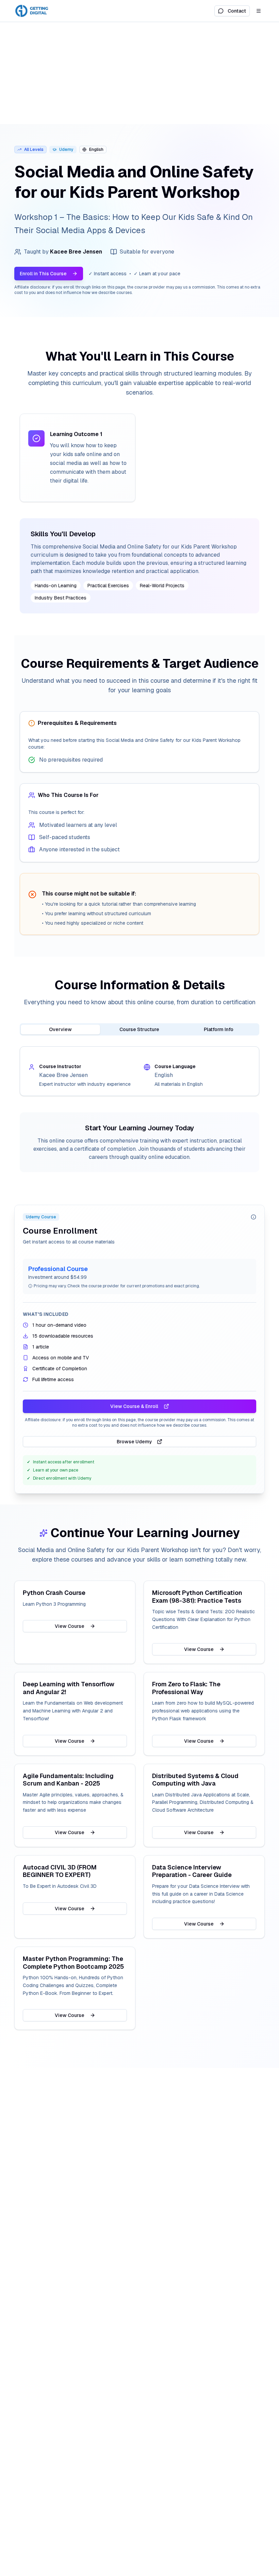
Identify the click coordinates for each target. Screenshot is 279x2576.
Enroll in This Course (43, 274)
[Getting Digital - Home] (32, 11)
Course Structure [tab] (139, 1029)
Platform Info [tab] (219, 1029)
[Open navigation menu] (259, 11)
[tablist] (139, 1029)
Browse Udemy (134, 1442)
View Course (70, 1626)
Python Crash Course (54, 1593)
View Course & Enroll (134, 1406)
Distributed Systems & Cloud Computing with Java (195, 1780)
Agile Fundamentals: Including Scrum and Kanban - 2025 (68, 1780)
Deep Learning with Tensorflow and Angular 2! (69, 1688)
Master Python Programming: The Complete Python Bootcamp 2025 (73, 1963)
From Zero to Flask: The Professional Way (186, 1688)
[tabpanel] (139, 1071)
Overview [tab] (60, 1029)
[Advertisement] (139, 73)
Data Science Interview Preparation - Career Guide (192, 1871)
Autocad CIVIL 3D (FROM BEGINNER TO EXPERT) (60, 1871)
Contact (237, 11)
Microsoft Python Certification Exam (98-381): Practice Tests (197, 1597)
